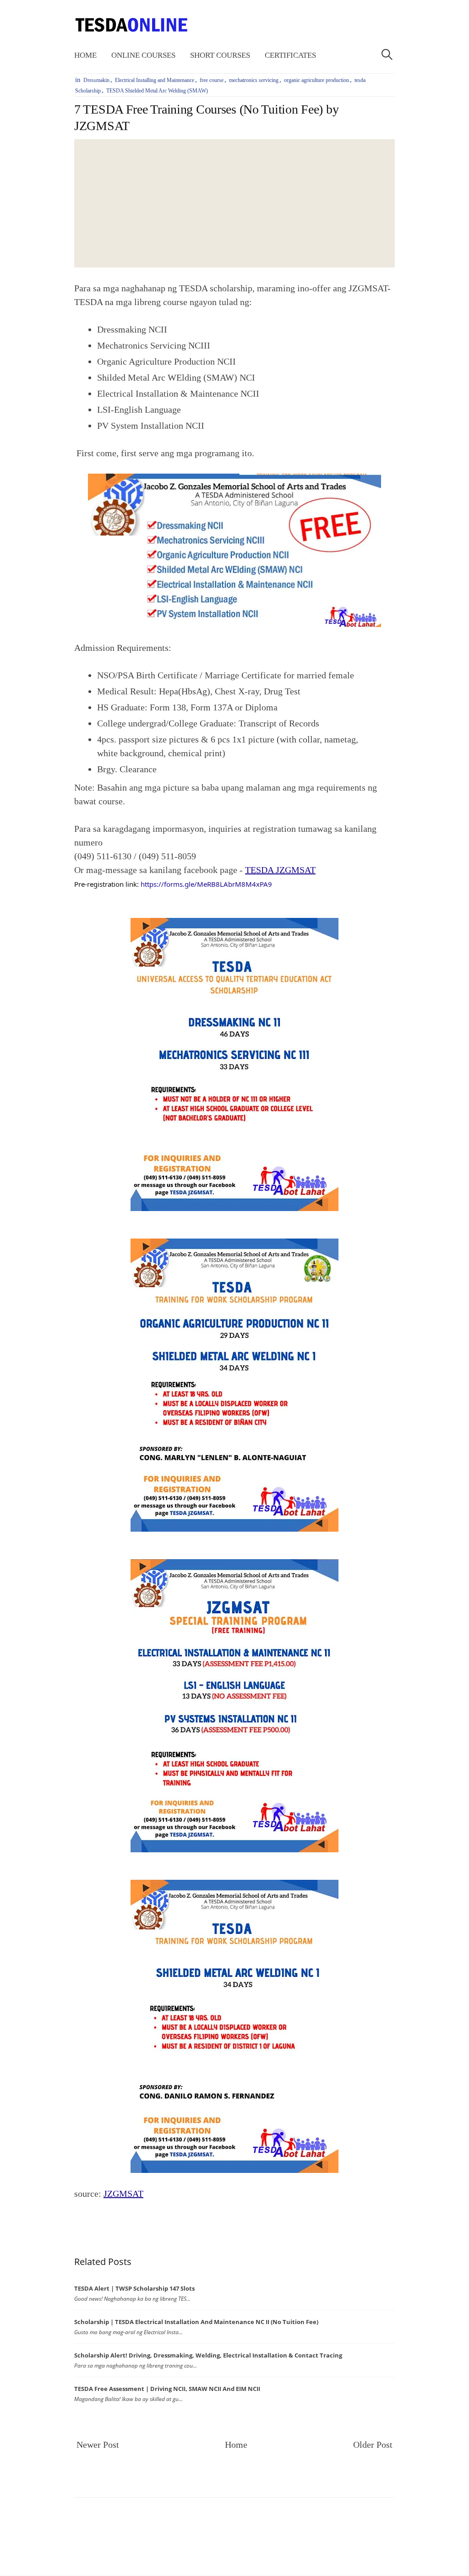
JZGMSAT (123, 2194)
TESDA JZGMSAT (280, 870)
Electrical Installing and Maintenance (155, 80)
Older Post (373, 2445)
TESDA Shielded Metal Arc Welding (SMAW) (157, 91)
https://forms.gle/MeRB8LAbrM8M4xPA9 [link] (206, 884)
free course (212, 80)
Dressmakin (96, 80)
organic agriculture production (316, 80)
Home (85, 55)
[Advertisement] (234, 203)
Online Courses (143, 55)
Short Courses (220, 55)
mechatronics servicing (254, 80)
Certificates (290, 55)
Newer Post (98, 2445)
